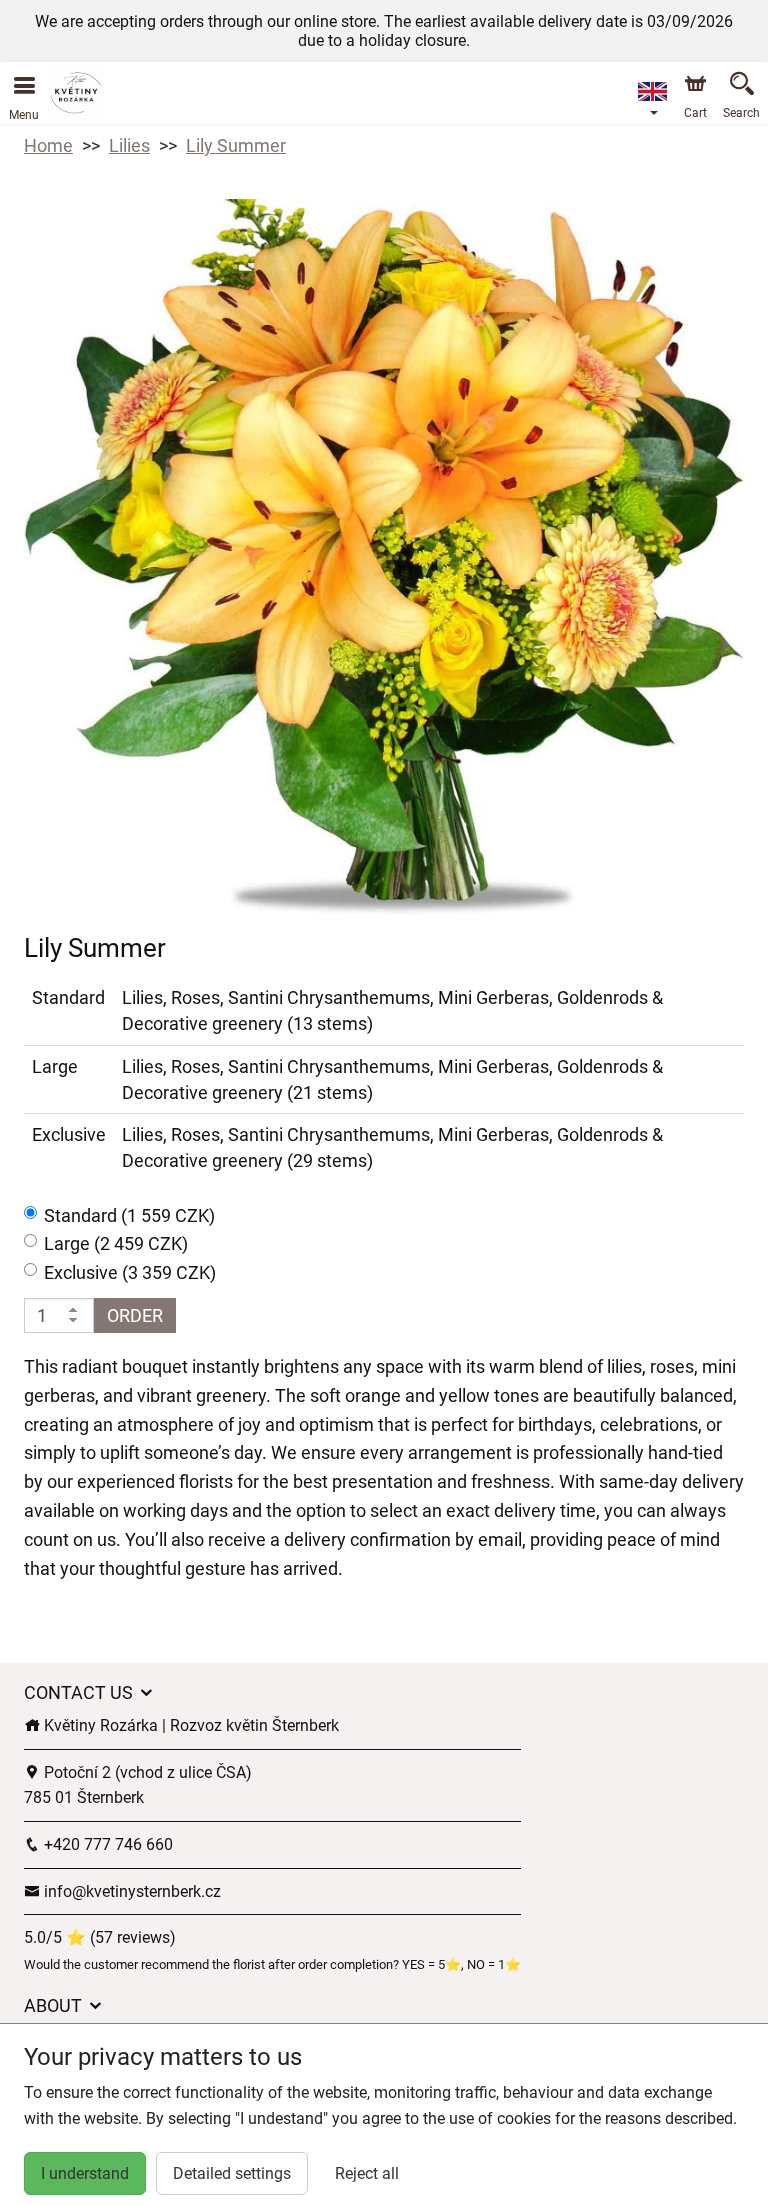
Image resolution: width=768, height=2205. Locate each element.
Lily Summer (236, 145)
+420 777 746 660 (106, 1844)
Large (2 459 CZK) (116, 1243)
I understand (85, 2173)
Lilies (129, 145)
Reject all (367, 2173)
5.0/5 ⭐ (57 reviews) (100, 1937)
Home (48, 145)
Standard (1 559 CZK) (129, 1215)
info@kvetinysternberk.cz (130, 1891)
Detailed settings (232, 2173)
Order (135, 1315)
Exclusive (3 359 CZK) (130, 1272)
